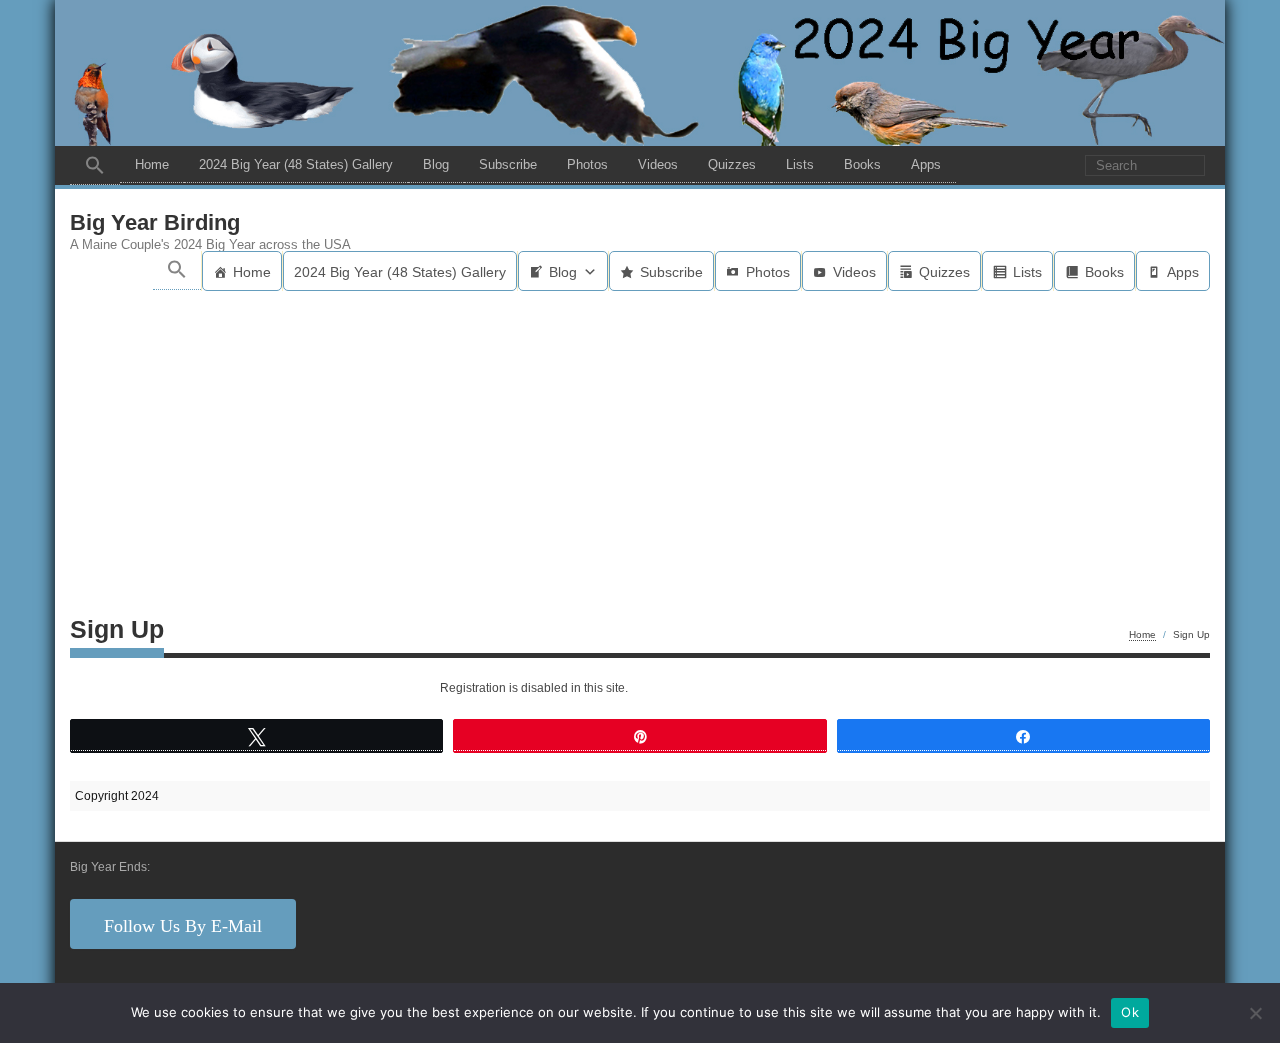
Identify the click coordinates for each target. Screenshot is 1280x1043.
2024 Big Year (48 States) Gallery (296, 164)
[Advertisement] (640, 441)
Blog (436, 164)
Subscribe (508, 164)
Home (152, 164)
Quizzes (732, 164)
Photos (587, 164)
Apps (926, 164)
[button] (95, 165)
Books (862, 164)
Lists (800, 164)
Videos (658, 164)
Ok (1130, 1012)
